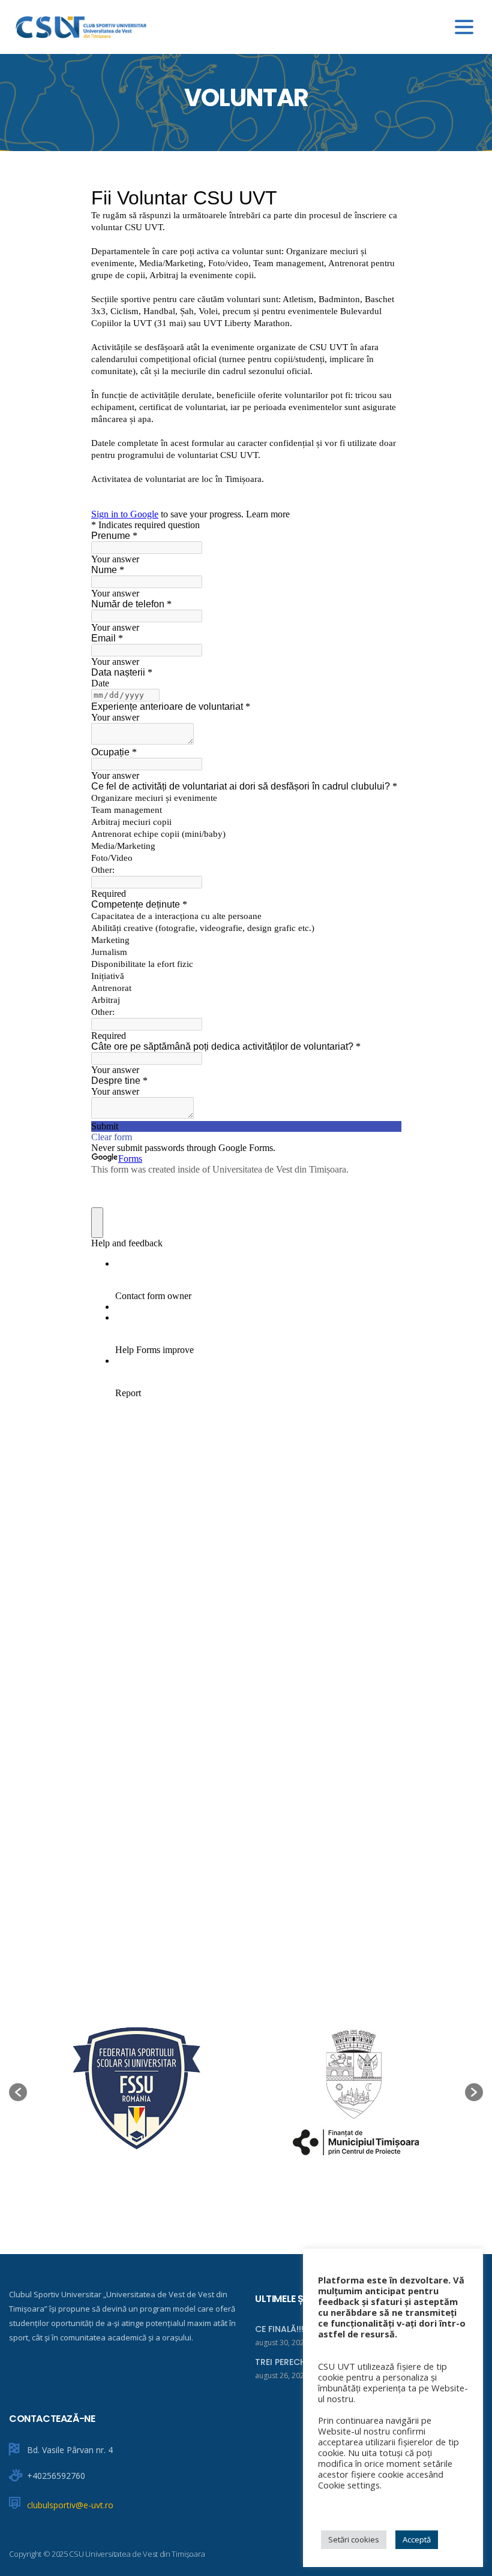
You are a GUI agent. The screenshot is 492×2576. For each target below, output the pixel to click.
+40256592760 (56, 2476)
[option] (136, 2092)
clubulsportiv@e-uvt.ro (70, 2505)
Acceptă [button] (417, 2539)
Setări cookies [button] (354, 2539)
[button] (18, 2092)
